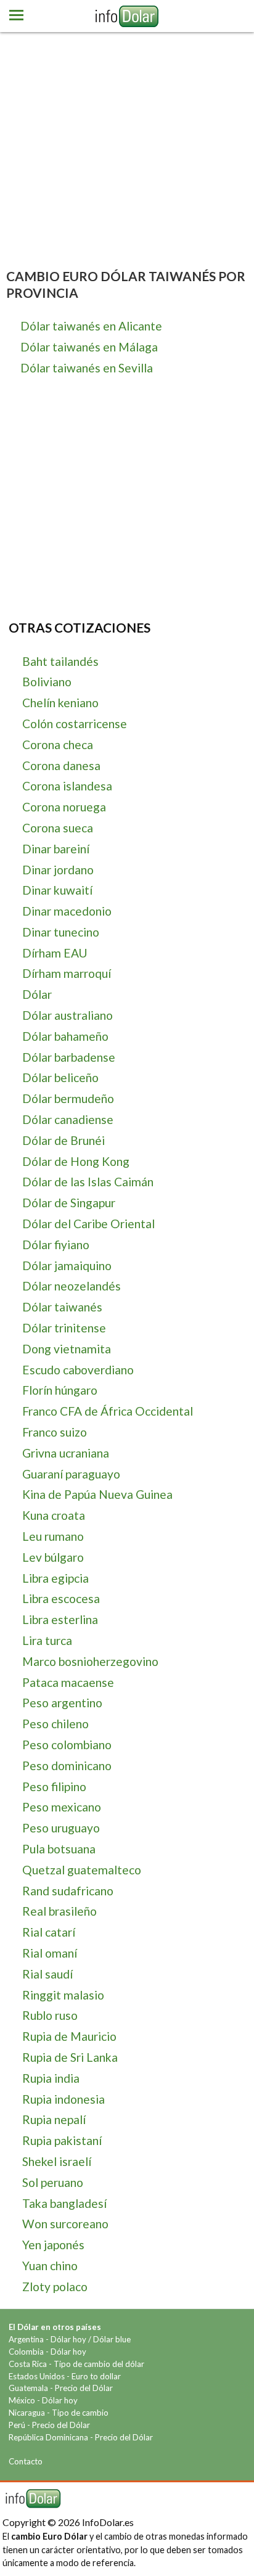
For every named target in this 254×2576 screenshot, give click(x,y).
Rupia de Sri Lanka (70, 2057)
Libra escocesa (61, 1598)
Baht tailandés (60, 661)
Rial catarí (49, 1932)
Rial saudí (47, 1974)
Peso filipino (54, 1786)
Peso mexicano (62, 1807)
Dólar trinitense (64, 1328)
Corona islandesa (67, 786)
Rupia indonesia (63, 2099)
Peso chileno (55, 1724)
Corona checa (58, 744)
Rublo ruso (50, 2015)
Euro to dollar (96, 2376)
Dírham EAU (55, 953)
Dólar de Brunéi (63, 1140)
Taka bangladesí (64, 2203)
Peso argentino (62, 1703)
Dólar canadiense (68, 1119)
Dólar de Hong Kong (76, 1161)
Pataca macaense (68, 1682)
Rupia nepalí (54, 2119)
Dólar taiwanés (62, 1307)
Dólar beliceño (60, 1077)
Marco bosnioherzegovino (90, 1661)
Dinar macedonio (67, 911)
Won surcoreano (65, 2224)
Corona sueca (58, 828)
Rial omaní (50, 1953)
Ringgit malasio (63, 1995)
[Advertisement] (127, 139)
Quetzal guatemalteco (82, 1870)
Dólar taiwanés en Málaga (89, 347)
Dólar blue (112, 2339)
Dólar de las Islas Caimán (88, 1182)
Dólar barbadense (69, 1057)
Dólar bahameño (65, 1036)
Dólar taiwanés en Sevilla (87, 368)
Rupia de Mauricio (69, 2036)
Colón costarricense (75, 724)
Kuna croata (54, 1515)
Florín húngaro (60, 1390)
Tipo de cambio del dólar (99, 2364)
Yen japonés (53, 2245)
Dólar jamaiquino (67, 1265)
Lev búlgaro (53, 1557)
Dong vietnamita (67, 1349)
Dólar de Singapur (69, 1203)
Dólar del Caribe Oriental (88, 1224)
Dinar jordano (58, 870)
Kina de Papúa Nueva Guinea (97, 1494)
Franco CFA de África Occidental (108, 1411)
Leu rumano (53, 1536)
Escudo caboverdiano (78, 1370)
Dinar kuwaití (57, 890)
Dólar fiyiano (56, 1245)
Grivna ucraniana (66, 1453)
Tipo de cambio (80, 2413)
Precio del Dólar (84, 2388)
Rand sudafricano (68, 1891)
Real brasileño (59, 1911)
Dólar (37, 994)
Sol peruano (53, 2182)
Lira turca (47, 1640)
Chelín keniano (60, 703)
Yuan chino (50, 2266)
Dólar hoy (68, 2339)
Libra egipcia (55, 1578)
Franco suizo (55, 1432)
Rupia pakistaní (62, 2140)
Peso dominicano (67, 1766)
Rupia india (51, 2078)
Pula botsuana (59, 1849)
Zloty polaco (55, 2287)
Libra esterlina (60, 1619)
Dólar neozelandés (72, 1286)
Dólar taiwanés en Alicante (91, 326)
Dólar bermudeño (68, 1098)
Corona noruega (64, 807)
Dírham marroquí (67, 973)
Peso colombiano (67, 1745)
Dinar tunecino (61, 932)
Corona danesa (61, 765)
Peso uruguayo (61, 1828)
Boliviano (47, 682)
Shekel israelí (57, 2161)
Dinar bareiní (56, 849)
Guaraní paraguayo (71, 1474)
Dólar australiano (68, 1015)
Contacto (26, 2461)
